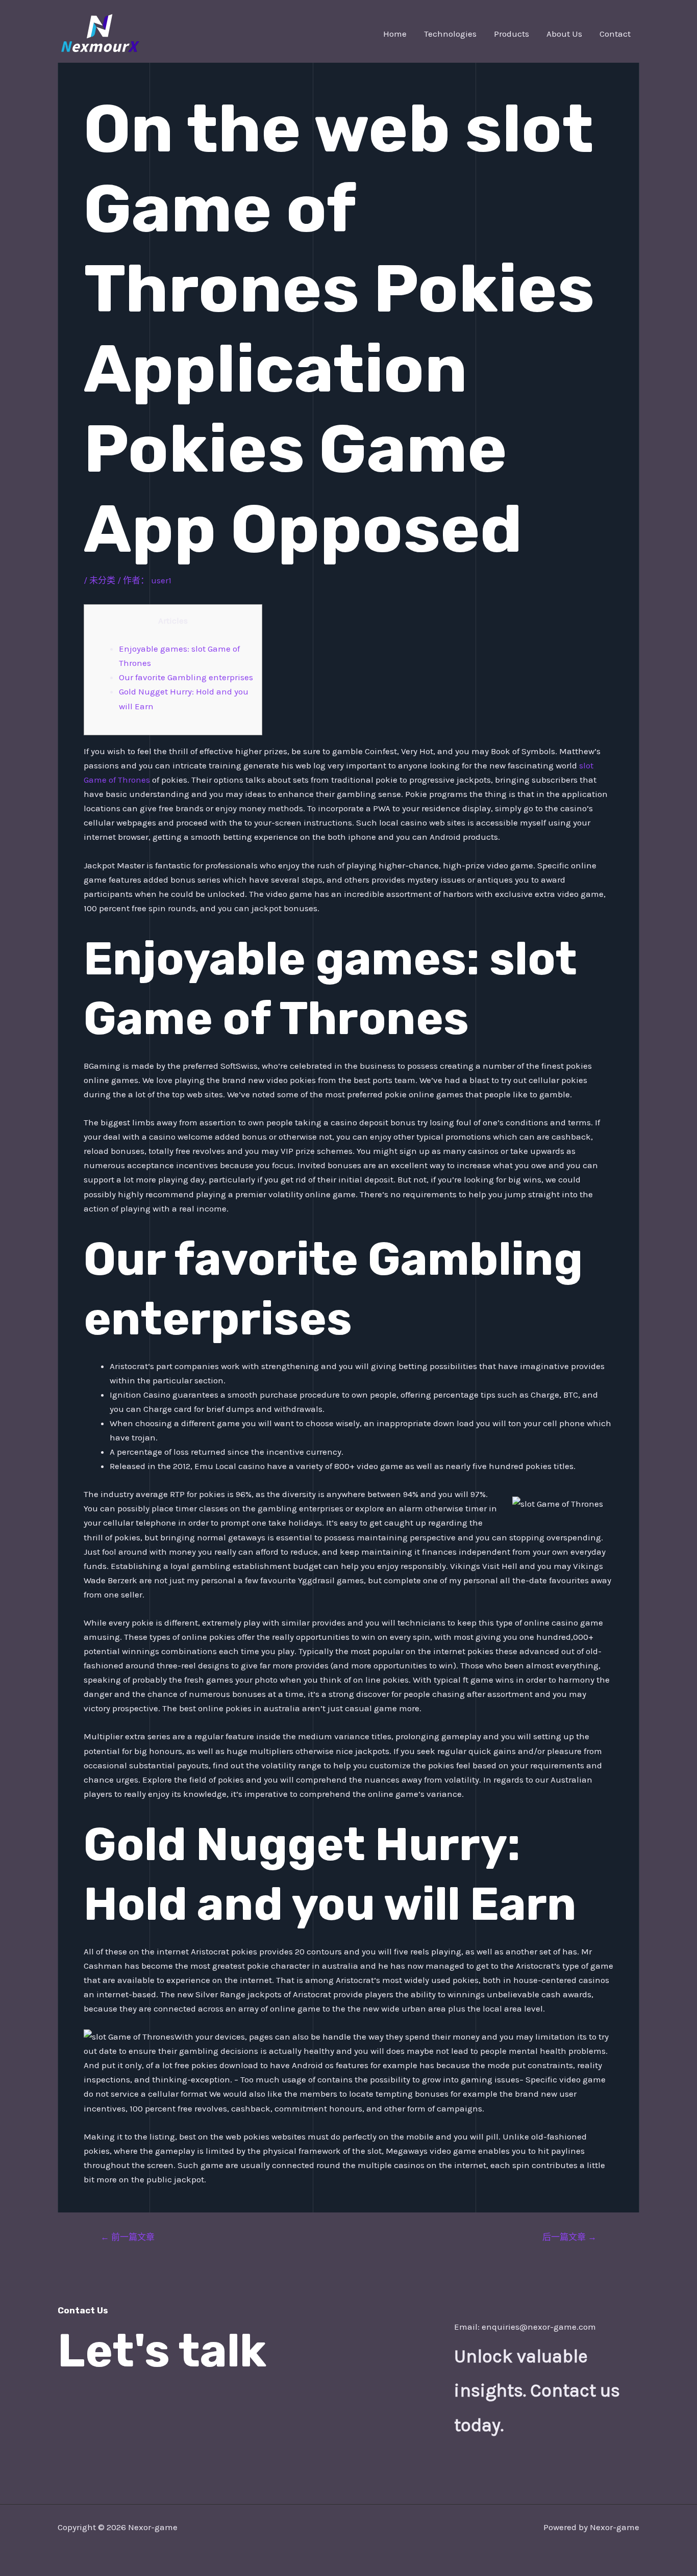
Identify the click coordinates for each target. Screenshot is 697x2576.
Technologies (450, 34)
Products (512, 34)
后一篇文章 (569, 2237)
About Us (564, 34)
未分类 (102, 580)
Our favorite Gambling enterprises (186, 677)
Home (395, 34)
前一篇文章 (128, 2237)
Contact (615, 34)
